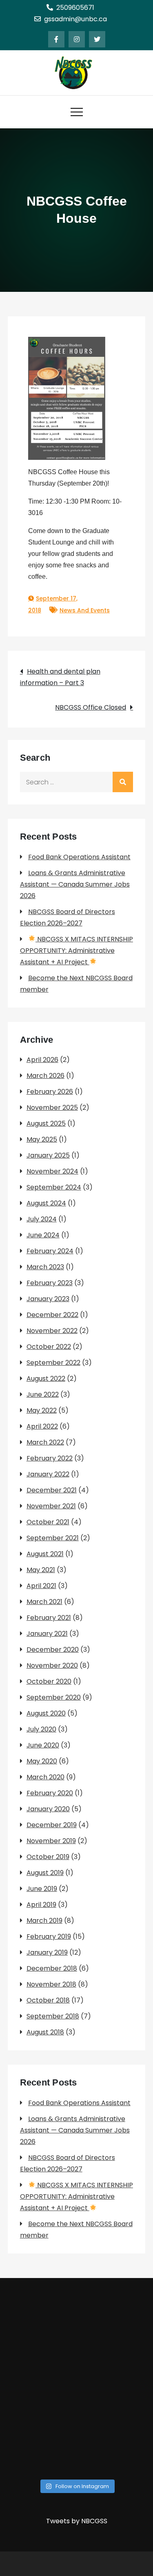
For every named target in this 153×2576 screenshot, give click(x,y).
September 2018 (53, 2016)
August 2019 (45, 1873)
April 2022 (42, 1426)
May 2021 (41, 1570)
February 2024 (50, 1251)
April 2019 (41, 1905)
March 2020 (45, 1777)
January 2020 (48, 1809)
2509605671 (75, 8)
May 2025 (42, 1139)
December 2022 (52, 1315)
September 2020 (54, 1697)
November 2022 (52, 1331)
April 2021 (41, 1586)
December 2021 (52, 1490)
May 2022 (42, 1410)
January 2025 (48, 1155)
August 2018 (45, 2032)
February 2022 (50, 1458)
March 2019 (44, 1921)
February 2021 (49, 1618)
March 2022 (45, 1442)
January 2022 (48, 1474)
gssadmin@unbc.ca (75, 19)
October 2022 (49, 1347)
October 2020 (49, 1681)
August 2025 (46, 1123)
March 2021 (44, 1602)
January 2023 (48, 1299)
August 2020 (46, 1713)
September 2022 (53, 1363)
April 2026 (42, 1060)
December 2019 (52, 1825)
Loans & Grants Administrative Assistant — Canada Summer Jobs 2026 (75, 884)
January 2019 (47, 1952)
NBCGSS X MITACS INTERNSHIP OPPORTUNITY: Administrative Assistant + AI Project (76, 951)
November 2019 (51, 1841)
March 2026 (45, 1076)
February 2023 (50, 1283)
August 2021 (45, 1554)
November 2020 (52, 1665)
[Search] (123, 782)
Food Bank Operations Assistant (79, 857)
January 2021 (47, 1634)
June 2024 (43, 1235)
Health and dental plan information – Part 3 (60, 677)
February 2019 (49, 1936)
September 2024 (54, 1187)
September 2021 (53, 1538)
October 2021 (48, 1522)
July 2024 (42, 1219)
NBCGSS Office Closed (91, 707)
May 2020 (42, 1761)
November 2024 (52, 1171)
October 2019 (48, 1857)
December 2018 (52, 1968)
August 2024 (46, 1203)
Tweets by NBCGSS (77, 2521)
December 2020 (53, 1650)
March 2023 (45, 1267)
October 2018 (48, 2000)
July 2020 (41, 1729)
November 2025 (52, 1108)
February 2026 (50, 1092)
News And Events (85, 610)
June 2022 (43, 1394)
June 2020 (43, 1745)
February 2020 (50, 1793)
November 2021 (51, 1506)
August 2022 (46, 1379)
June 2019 (42, 1889)
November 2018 (51, 1984)
